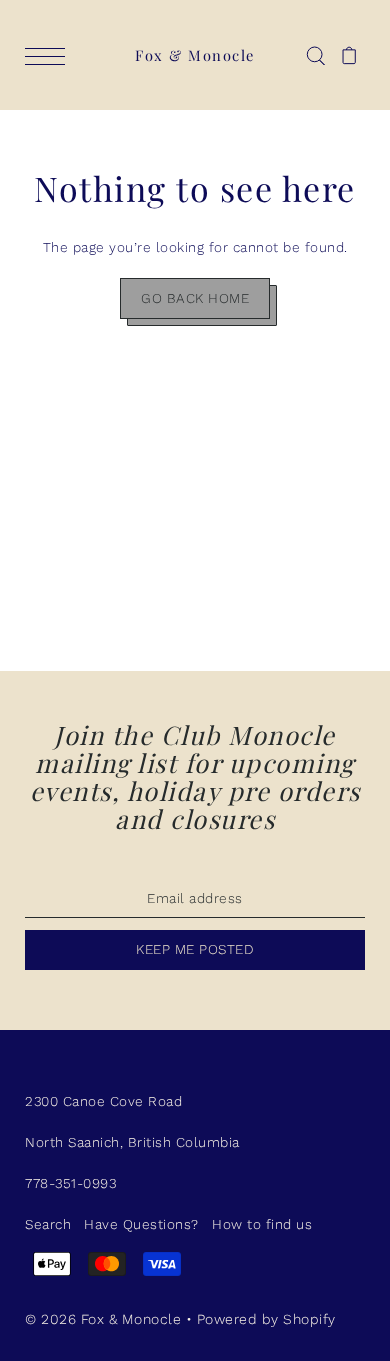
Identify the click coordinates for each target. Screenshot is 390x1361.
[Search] (315, 55)
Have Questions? (141, 1224)
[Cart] (349, 55)
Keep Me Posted (195, 949)
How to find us (262, 1224)
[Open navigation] (50, 56)
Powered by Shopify (266, 1319)
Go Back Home (195, 298)
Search (48, 1224)
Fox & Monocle (195, 55)
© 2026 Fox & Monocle (105, 1319)
